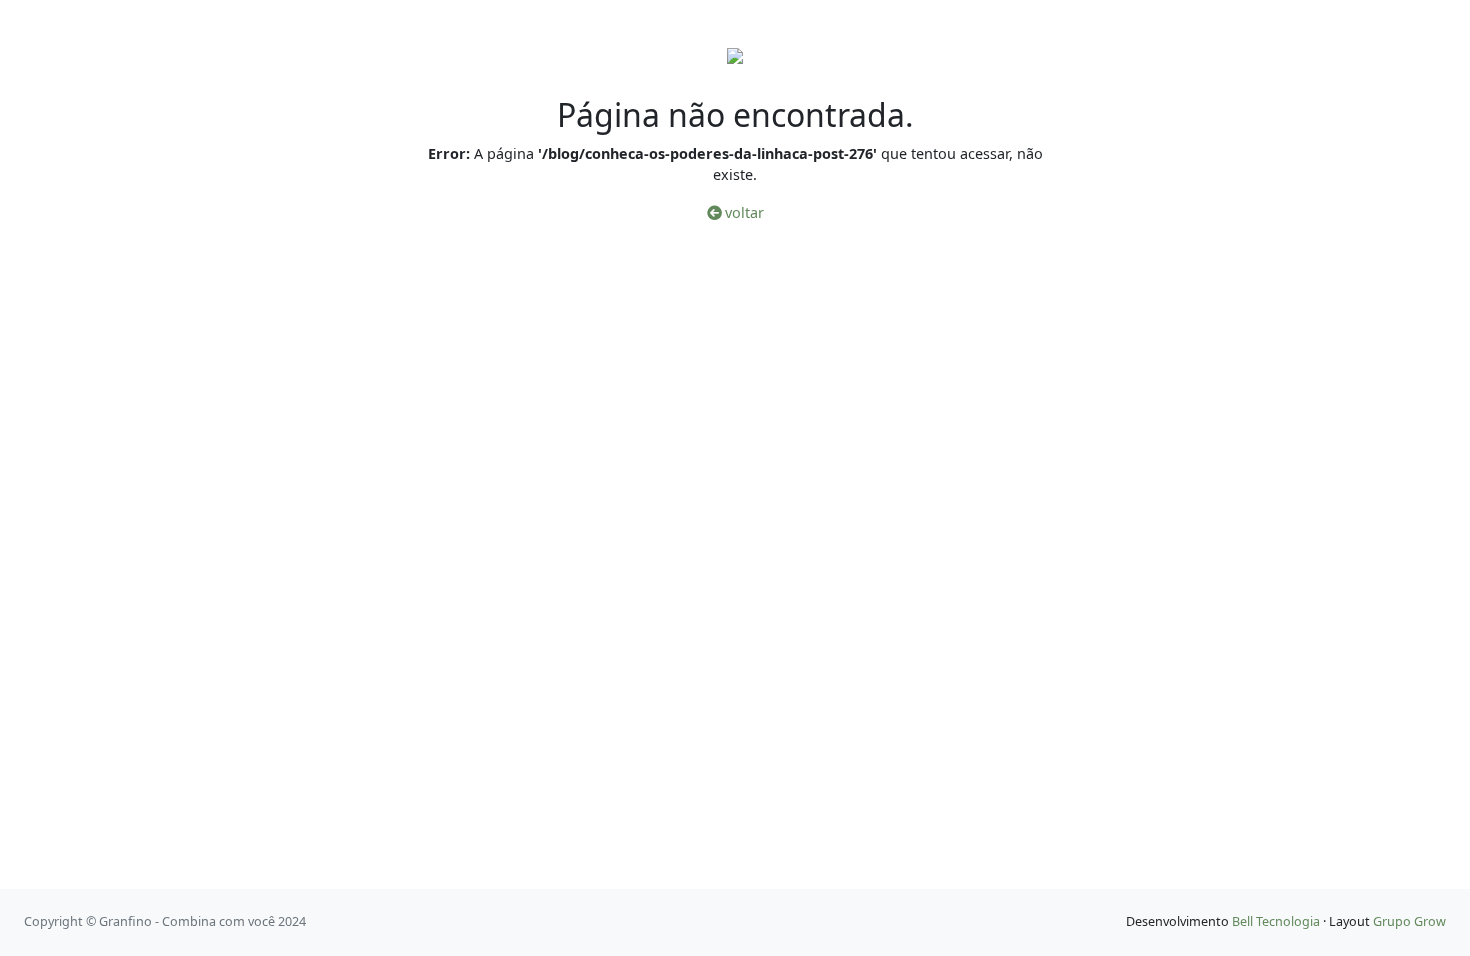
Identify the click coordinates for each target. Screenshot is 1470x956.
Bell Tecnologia (1276, 921)
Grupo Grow (1409, 921)
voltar (742, 212)
